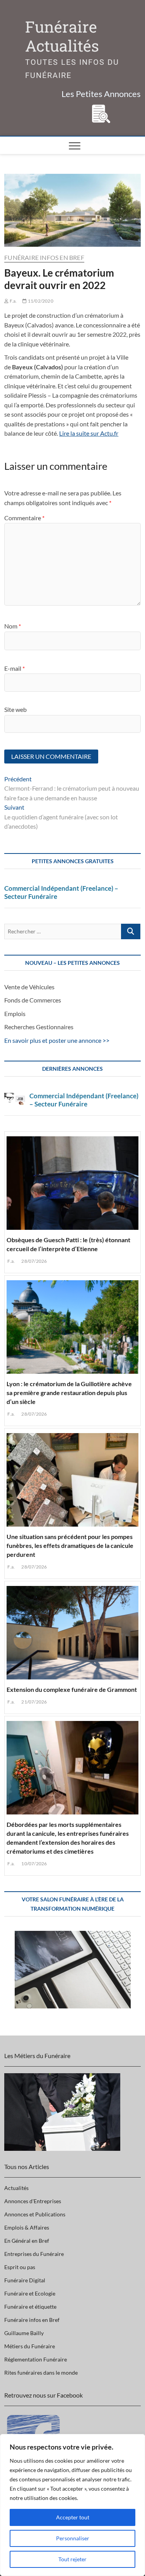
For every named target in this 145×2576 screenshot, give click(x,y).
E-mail (14, 668)
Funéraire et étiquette (30, 2307)
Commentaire (24, 518)
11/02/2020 (40, 301)
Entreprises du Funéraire (34, 2254)
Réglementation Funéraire (36, 2359)
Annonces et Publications (35, 2214)
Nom (13, 626)
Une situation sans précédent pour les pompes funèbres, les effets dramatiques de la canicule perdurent (70, 1545)
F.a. (13, 301)
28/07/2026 (34, 1261)
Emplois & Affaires (27, 2227)
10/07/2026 (34, 1864)
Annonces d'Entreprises (33, 2201)
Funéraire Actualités (62, 36)
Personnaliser (73, 2538)
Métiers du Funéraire (30, 2346)
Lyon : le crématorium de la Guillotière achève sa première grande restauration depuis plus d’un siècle (69, 1393)
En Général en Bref (27, 2241)
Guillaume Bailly (24, 2333)
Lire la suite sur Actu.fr (89, 433)
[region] (72, 2505)
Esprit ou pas (20, 2267)
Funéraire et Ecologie (30, 2293)
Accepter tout (73, 2517)
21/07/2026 (34, 1702)
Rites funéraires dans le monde (41, 2373)
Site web (15, 709)
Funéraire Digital (25, 2280)
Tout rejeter (72, 2559)
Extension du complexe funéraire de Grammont (72, 1689)
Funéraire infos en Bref (44, 257)
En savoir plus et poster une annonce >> (57, 1040)
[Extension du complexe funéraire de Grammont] (72, 1631)
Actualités (16, 2188)
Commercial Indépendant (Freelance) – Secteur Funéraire (61, 892)
